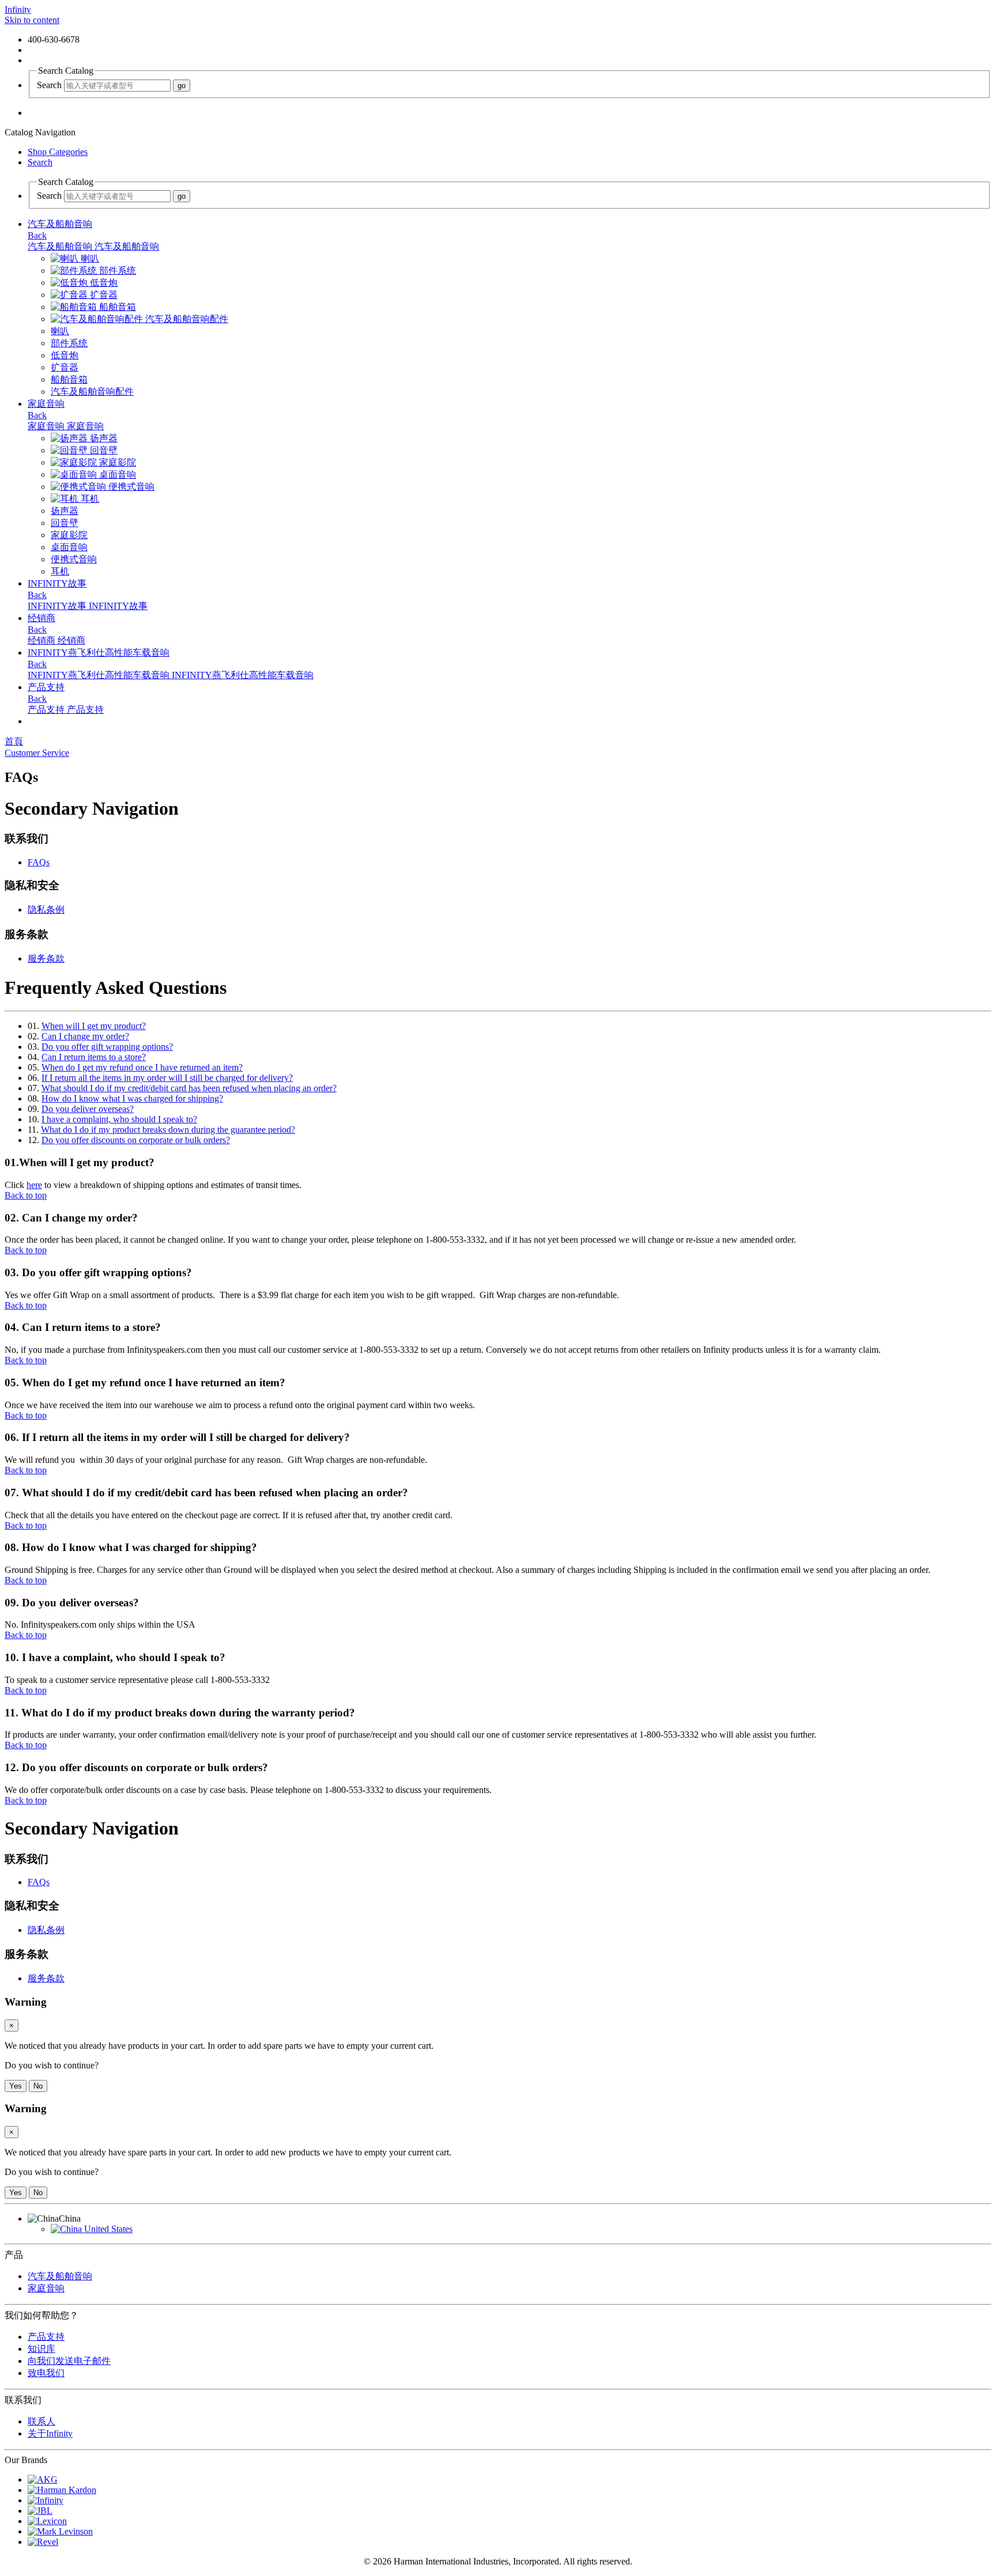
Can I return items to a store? (94, 1057)
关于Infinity (50, 2433)
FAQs (39, 862)
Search (49, 85)
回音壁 (103, 450)
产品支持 (46, 2337)
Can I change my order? (85, 1036)
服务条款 (46, 958)
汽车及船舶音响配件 (186, 319)
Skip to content (32, 20)
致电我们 (46, 2373)
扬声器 (103, 438)
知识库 (41, 2349)
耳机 (89, 499)
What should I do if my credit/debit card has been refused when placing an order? (189, 1088)
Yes (16, 2086)
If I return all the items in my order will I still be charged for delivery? (167, 1078)
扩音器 (103, 295)
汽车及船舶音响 (60, 2276)
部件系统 (116, 271)
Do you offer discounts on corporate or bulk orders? (136, 1140)
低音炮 (103, 283)
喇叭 (89, 258)
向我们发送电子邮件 (69, 2361)
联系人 (41, 2421)
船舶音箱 (116, 307)
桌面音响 (116, 474)
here (34, 1185)
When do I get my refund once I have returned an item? (142, 1067)
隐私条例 (46, 909)
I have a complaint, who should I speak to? (119, 1119)
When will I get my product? (94, 1026)
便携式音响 (130, 487)
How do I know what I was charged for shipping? (132, 1098)
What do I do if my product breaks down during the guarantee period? (168, 1130)
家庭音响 (46, 2288)
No (38, 2086)
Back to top (26, 1195)
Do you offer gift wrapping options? (107, 1047)
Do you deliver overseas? (88, 1109)
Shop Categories (58, 152)
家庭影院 (116, 462)
